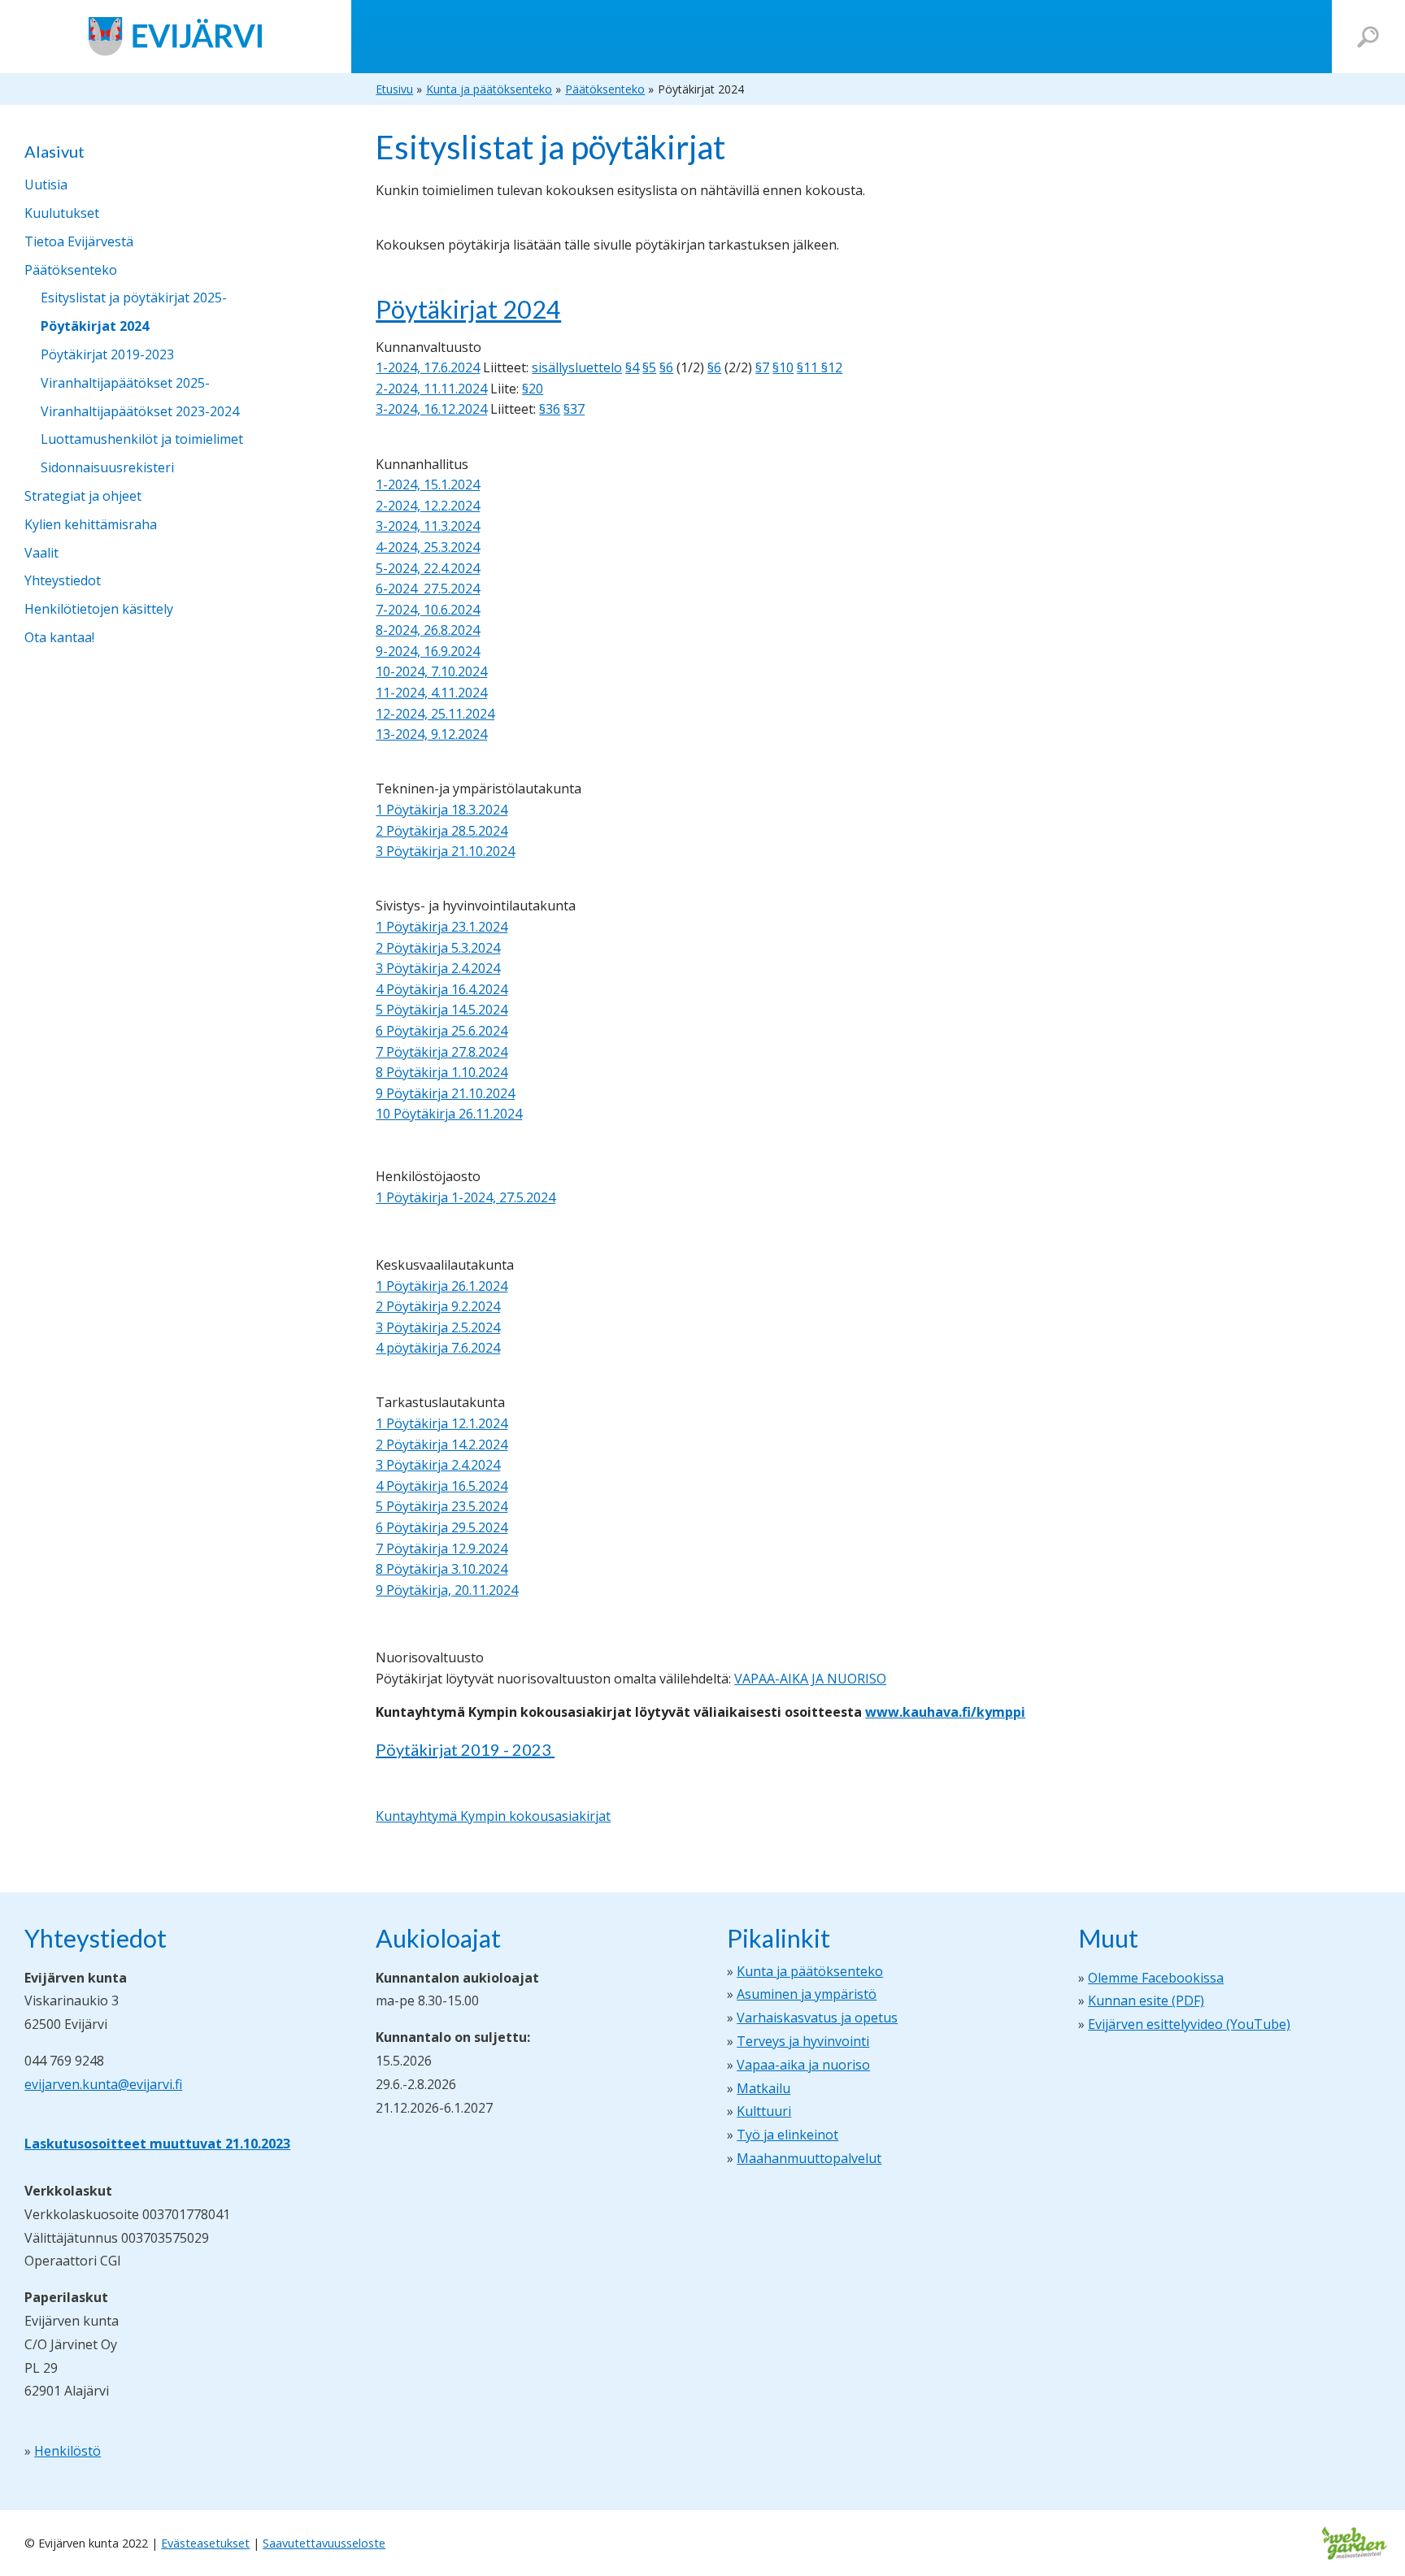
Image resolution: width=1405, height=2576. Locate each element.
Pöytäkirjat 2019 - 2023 (465, 1749)
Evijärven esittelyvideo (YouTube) (1189, 2024)
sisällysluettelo (577, 367)
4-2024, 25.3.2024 (428, 547)
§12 (832, 367)
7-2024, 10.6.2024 (428, 610)
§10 (783, 367)
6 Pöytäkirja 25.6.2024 (442, 1031)
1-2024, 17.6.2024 (428, 367)
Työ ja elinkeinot (787, 2135)
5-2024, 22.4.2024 (428, 568)
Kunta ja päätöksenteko (810, 1971)
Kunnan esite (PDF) (1146, 2000)
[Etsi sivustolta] (1368, 37)
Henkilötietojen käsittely (99, 609)
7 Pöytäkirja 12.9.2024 (442, 1549)
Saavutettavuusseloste (324, 2543)
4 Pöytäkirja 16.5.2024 (442, 1486)
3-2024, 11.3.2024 (428, 526)
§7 (762, 367)
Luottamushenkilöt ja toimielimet (142, 439)
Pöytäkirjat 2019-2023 (107, 354)
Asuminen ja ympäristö (807, 1994)
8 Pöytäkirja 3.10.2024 (442, 1569)
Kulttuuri (764, 2111)
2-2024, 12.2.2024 (428, 506)
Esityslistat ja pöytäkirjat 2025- (134, 298)
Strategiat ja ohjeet (83, 496)
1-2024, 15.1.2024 (428, 484)
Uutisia (46, 185)
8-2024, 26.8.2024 (428, 630)
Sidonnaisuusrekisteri (107, 467)
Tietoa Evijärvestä (79, 241)
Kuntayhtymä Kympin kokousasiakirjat (493, 1816)
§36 (550, 409)
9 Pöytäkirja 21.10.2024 (445, 1093)
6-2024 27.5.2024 (428, 589)
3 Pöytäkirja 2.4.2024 (438, 968)
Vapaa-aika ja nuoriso (803, 2065)
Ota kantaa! (59, 637)
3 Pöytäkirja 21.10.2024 (445, 851)
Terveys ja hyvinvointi (803, 2041)
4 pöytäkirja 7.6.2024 (438, 1348)
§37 (574, 409)
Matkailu (763, 2088)
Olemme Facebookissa (1156, 1978)
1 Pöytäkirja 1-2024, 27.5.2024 (465, 1197)
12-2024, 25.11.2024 (435, 714)
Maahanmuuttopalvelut (809, 2158)
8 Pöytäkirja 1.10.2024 (442, 1072)
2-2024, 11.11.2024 (431, 389)
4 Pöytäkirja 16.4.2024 (442, 989)
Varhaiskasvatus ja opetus (817, 2018)
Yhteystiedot (63, 580)
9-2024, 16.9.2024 (428, 651)
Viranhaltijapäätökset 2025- (125, 383)
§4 (632, 367)
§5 (649, 367)
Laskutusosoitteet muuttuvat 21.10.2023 (157, 2144)
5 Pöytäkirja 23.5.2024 (442, 1506)
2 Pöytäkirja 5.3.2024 (438, 948)
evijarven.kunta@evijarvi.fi (103, 2084)
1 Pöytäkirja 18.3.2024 (442, 810)
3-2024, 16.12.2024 (431, 409)
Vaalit (41, 553)
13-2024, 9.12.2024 (431, 734)
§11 (809, 367)
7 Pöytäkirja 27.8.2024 (442, 1052)
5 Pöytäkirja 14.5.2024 (442, 1010)
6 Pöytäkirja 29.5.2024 (442, 1527)
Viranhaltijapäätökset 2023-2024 (140, 411)
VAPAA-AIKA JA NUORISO (810, 1679)
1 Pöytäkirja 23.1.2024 (442, 927)
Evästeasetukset (205, 2543)
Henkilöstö (67, 2451)
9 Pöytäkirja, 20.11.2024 (447, 1590)
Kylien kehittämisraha (91, 524)
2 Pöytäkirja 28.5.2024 (442, 831)
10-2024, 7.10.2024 (431, 671)
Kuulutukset (62, 213)
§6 (666, 367)
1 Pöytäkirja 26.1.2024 (442, 1286)
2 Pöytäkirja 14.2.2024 (442, 1444)
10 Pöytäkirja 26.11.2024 (449, 1114)
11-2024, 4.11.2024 (431, 693)
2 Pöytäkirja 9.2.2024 (438, 1306)
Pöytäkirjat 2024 (95, 326)
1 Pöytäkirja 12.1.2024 (442, 1423)
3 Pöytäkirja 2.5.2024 (438, 1327)
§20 (533, 389)
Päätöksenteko (71, 270)
